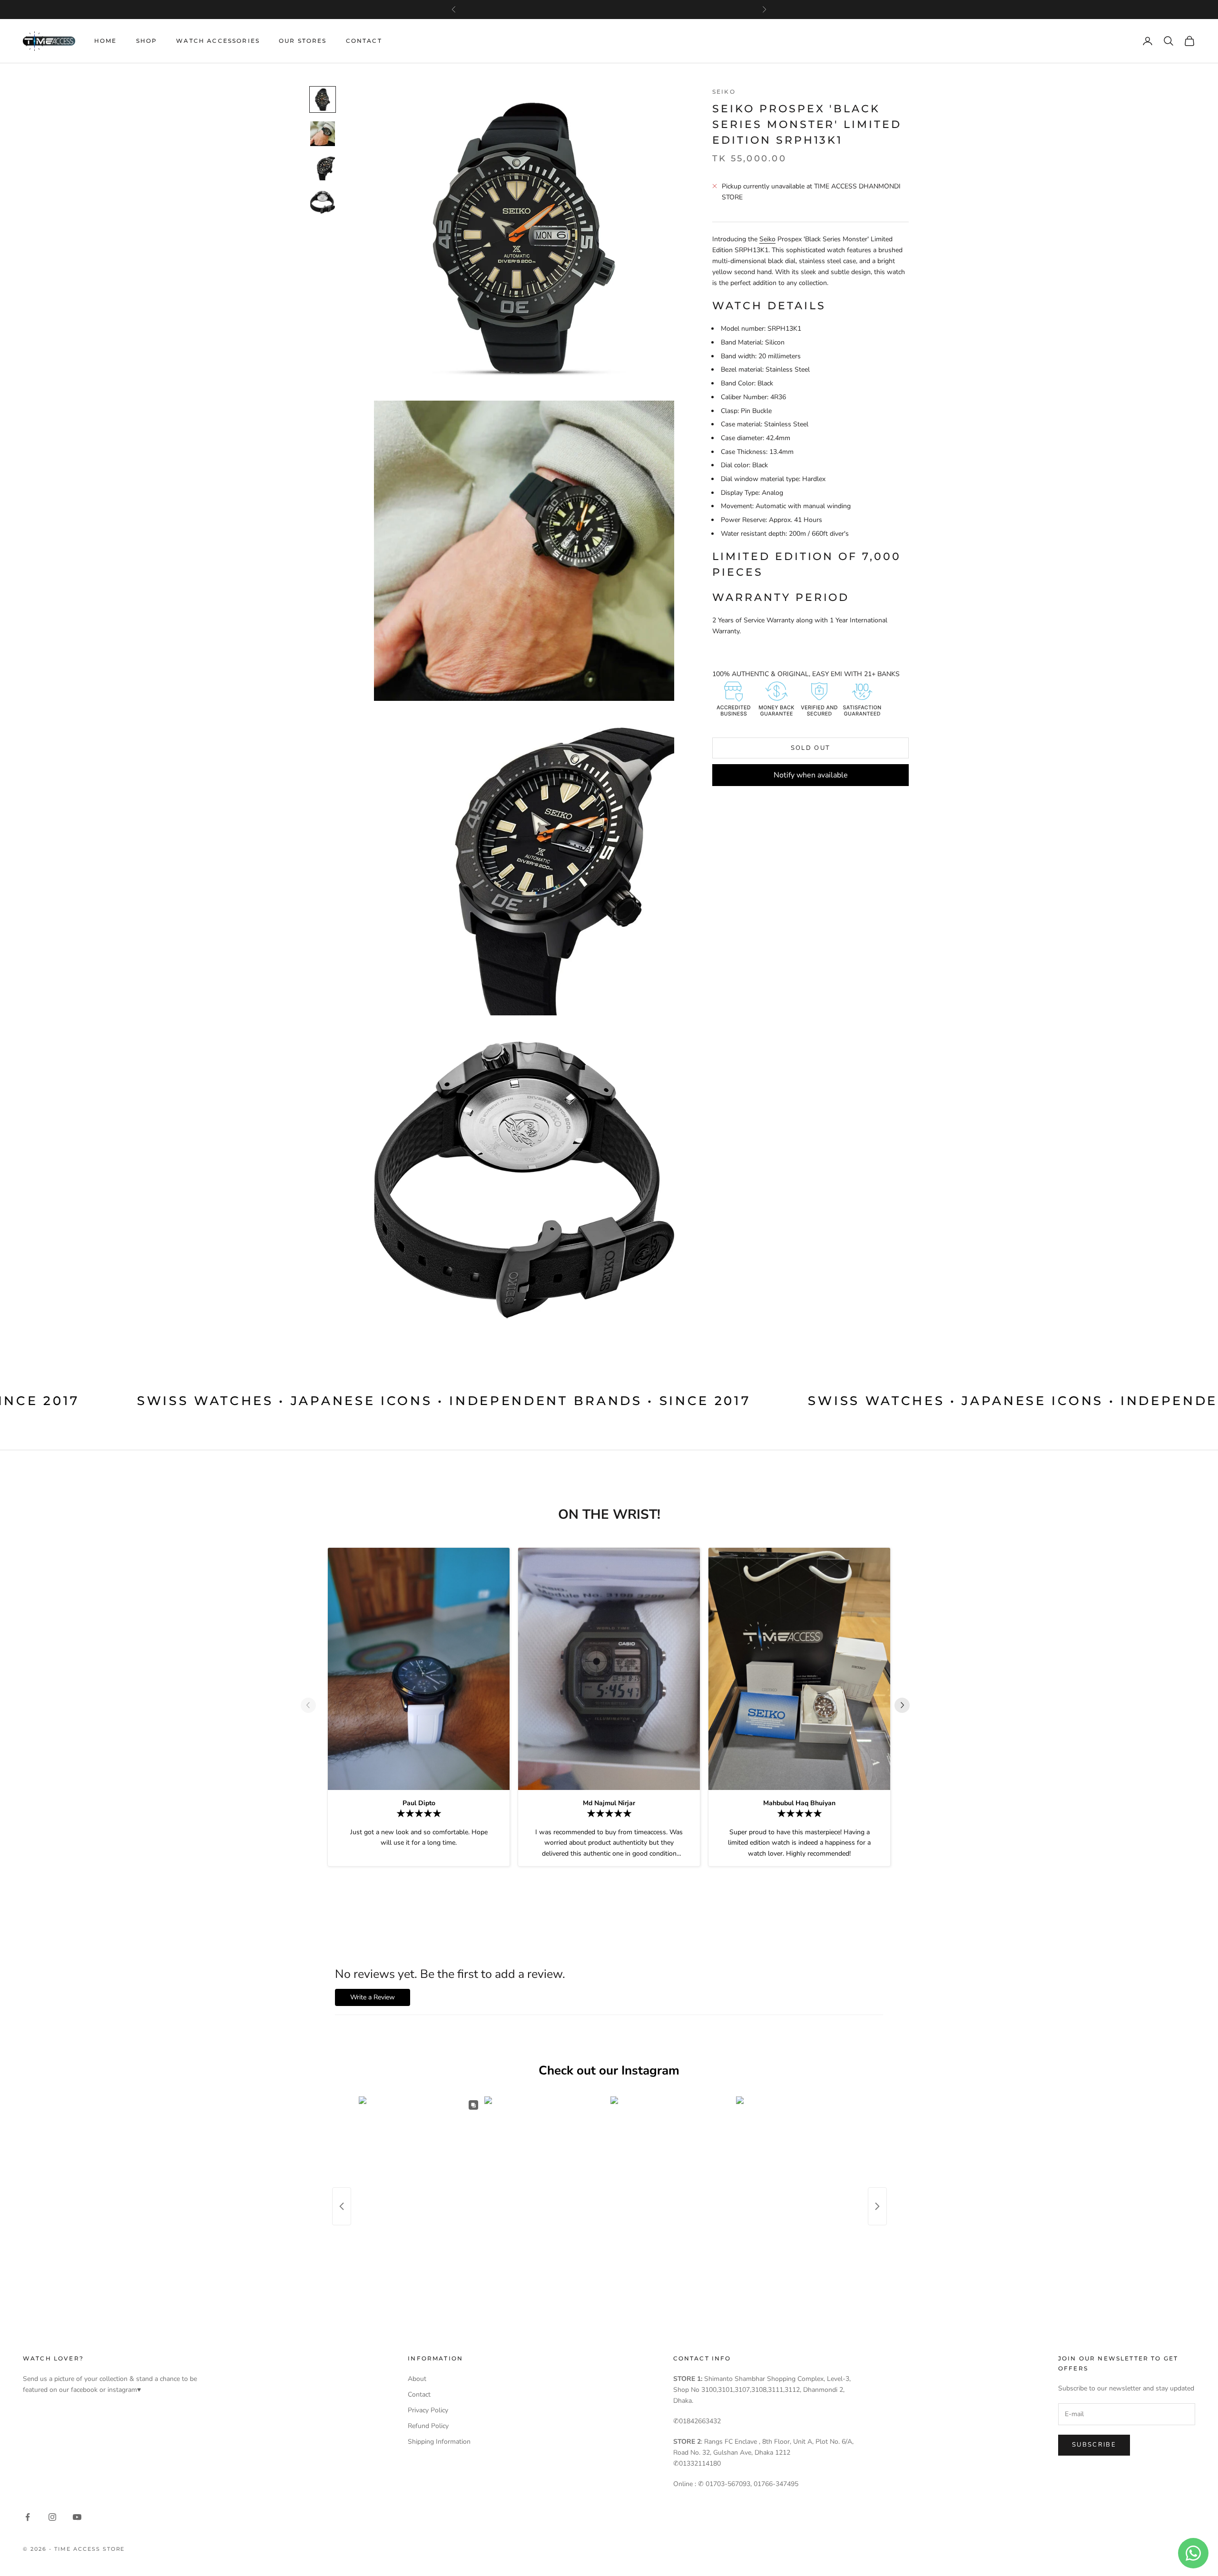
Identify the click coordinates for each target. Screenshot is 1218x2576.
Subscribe (1094, 2445)
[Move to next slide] (906, 1705)
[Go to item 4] (323, 202)
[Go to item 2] (323, 134)
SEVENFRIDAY (608, 10)
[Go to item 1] (323, 99)
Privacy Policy (428, 2410)
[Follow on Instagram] (52, 2517)
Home (106, 41)
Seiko (724, 92)
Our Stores (303, 41)
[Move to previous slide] (312, 1705)
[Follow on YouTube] (77, 2517)
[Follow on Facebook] (28, 2517)
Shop (147, 41)
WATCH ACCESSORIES (218, 41)
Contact (364, 41)
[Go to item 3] (323, 168)
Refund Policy (428, 2426)
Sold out (811, 748)
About (417, 2379)
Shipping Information (439, 2442)
